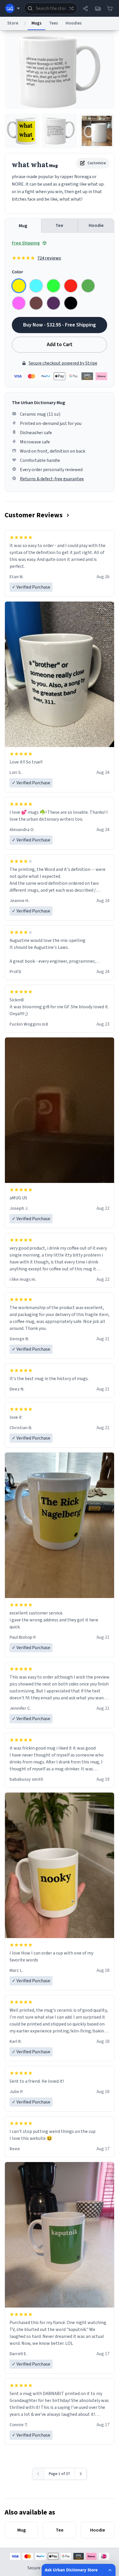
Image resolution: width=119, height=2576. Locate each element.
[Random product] (71, 8)
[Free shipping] (98, 8)
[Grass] (88, 286)
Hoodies (74, 23)
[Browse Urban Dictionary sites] (13, 8)
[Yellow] (19, 286)
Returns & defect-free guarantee (52, 479)
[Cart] (110, 8)
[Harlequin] (53, 286)
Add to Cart (60, 345)
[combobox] (51, 8)
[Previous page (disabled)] (38, 2474)
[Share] (85, 8)
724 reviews (49, 258)
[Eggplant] (53, 303)
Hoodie (96, 225)
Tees (54, 23)
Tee (59, 225)
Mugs (37, 23)
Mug (23, 226)
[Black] (71, 303)
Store (13, 23)
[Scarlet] (71, 286)
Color (17, 272)
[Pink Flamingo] (19, 303)
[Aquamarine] (36, 286)
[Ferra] (36, 303)
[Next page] (81, 2474)
